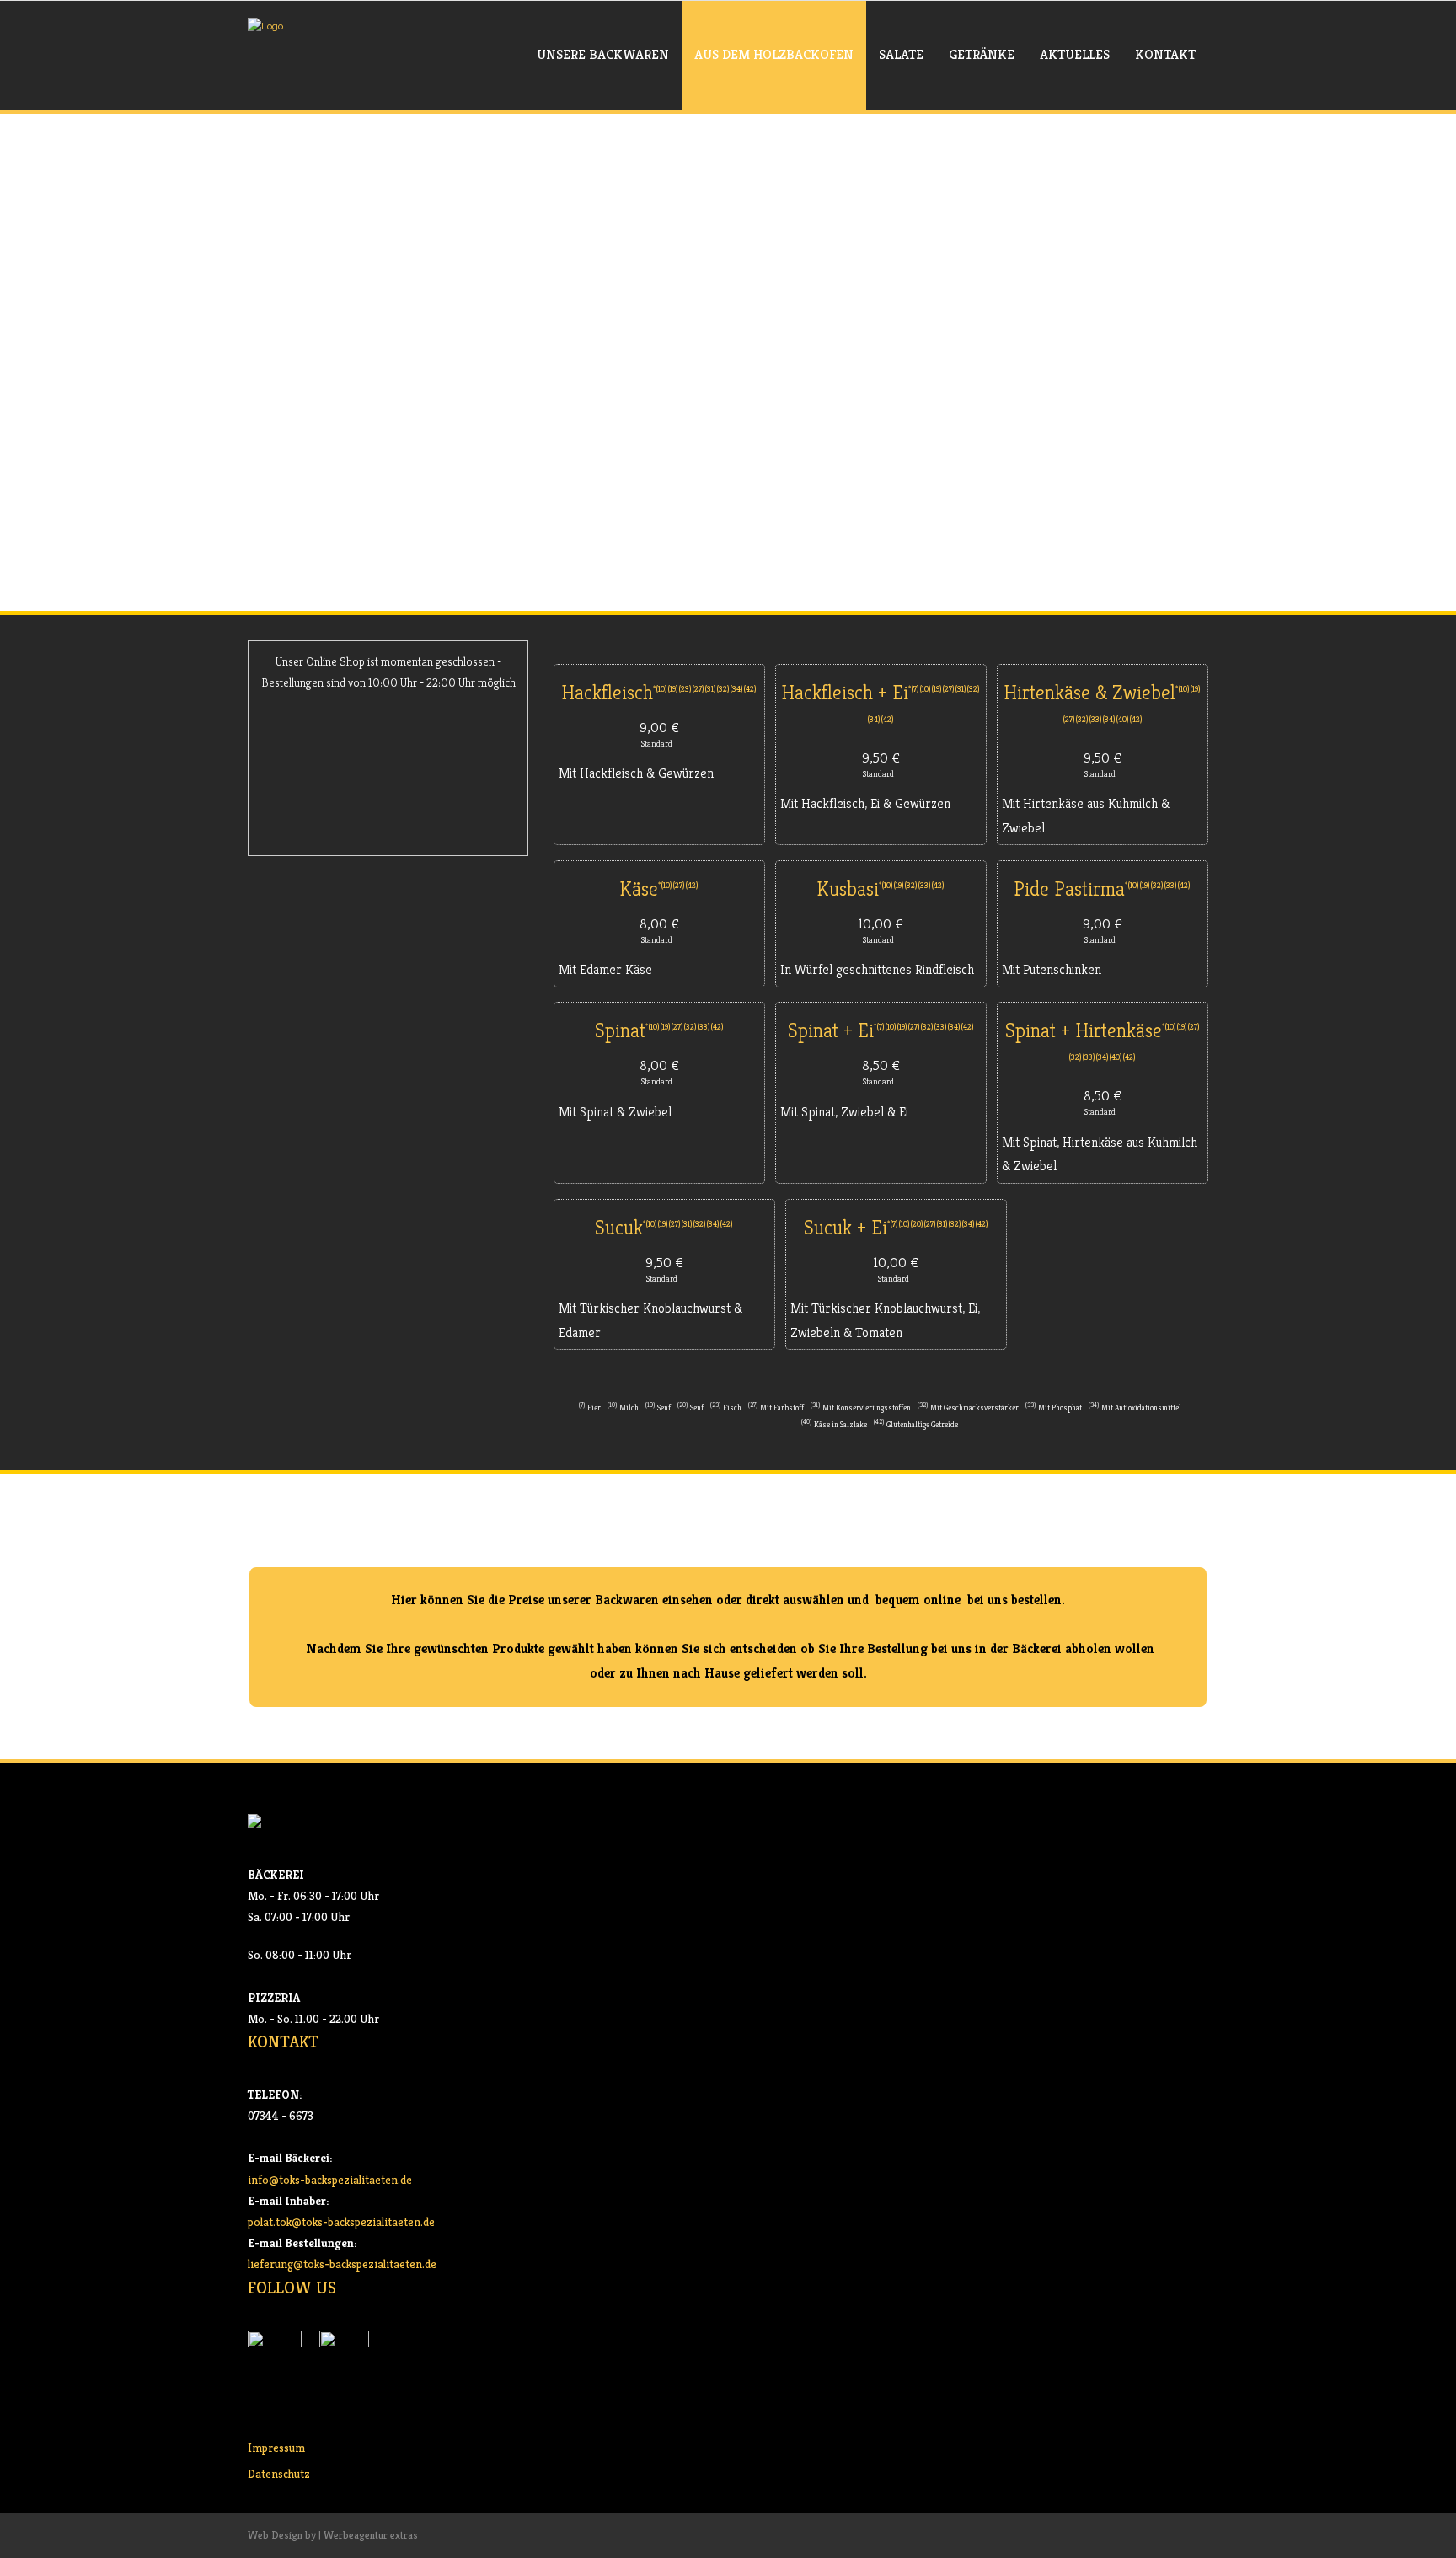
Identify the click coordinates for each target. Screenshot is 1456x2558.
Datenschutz (279, 2474)
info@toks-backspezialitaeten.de (330, 2180)
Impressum (276, 2448)
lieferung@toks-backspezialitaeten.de (342, 2264)
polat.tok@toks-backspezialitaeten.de (341, 2222)
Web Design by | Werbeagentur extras (333, 2535)
